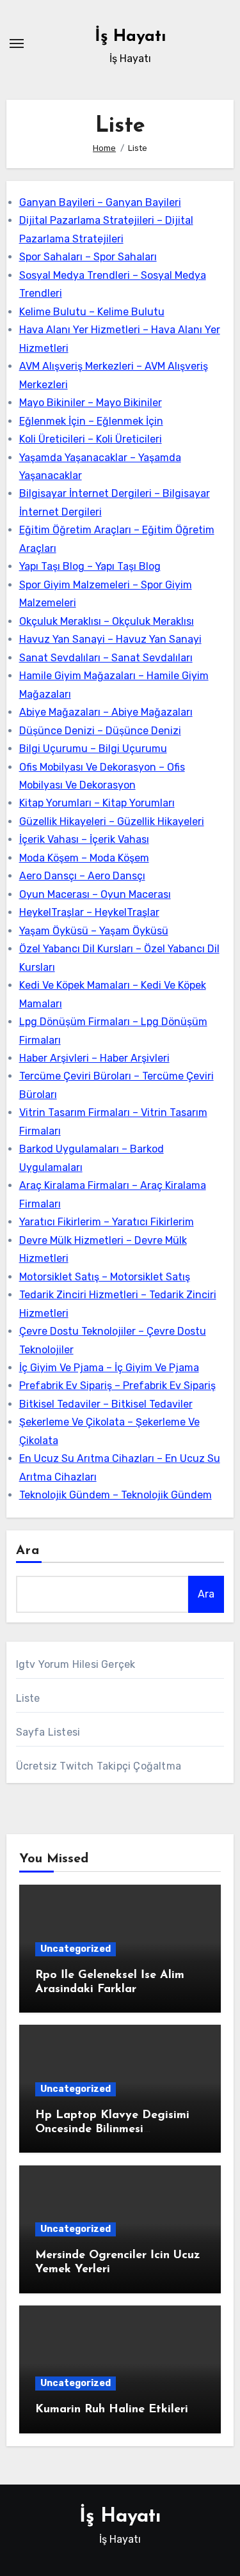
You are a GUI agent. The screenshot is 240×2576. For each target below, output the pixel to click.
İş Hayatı (131, 37)
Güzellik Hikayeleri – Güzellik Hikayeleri (112, 821)
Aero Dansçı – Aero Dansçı (82, 876)
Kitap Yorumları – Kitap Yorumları (97, 803)
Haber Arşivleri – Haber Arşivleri (94, 1058)
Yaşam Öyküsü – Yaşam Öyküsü (94, 931)
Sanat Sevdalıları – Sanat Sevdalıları (106, 658)
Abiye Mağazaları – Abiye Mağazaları (106, 712)
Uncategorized (76, 1949)
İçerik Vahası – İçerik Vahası (84, 839)
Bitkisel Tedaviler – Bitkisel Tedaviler (106, 1404)
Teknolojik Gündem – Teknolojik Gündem (116, 1495)
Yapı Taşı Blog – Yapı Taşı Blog (90, 566)
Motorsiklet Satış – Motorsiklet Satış (105, 1277)
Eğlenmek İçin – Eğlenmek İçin (91, 421)
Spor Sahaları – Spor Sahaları (88, 257)
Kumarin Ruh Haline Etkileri (112, 2410)
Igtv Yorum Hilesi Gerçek (76, 1664)
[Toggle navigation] (17, 43)
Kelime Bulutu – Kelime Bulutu (92, 312)
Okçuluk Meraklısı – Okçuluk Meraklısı (107, 621)
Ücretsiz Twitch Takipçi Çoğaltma (99, 1766)
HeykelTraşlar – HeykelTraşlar (89, 912)
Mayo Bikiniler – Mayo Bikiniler (91, 403)
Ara (28, 1551)
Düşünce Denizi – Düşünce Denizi (100, 731)
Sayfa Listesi (48, 1732)
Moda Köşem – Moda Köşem (84, 858)
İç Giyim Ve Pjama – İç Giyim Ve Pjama (109, 1368)
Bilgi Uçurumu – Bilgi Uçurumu (93, 749)
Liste (28, 1698)
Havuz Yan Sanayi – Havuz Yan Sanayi (110, 639)
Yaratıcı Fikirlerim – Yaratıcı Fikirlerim (107, 1222)
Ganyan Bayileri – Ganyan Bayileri (100, 202)
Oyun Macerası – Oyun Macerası (95, 894)
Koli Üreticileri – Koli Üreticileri (91, 439)
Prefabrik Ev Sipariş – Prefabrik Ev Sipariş (117, 1386)
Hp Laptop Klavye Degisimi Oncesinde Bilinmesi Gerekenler (112, 2129)
